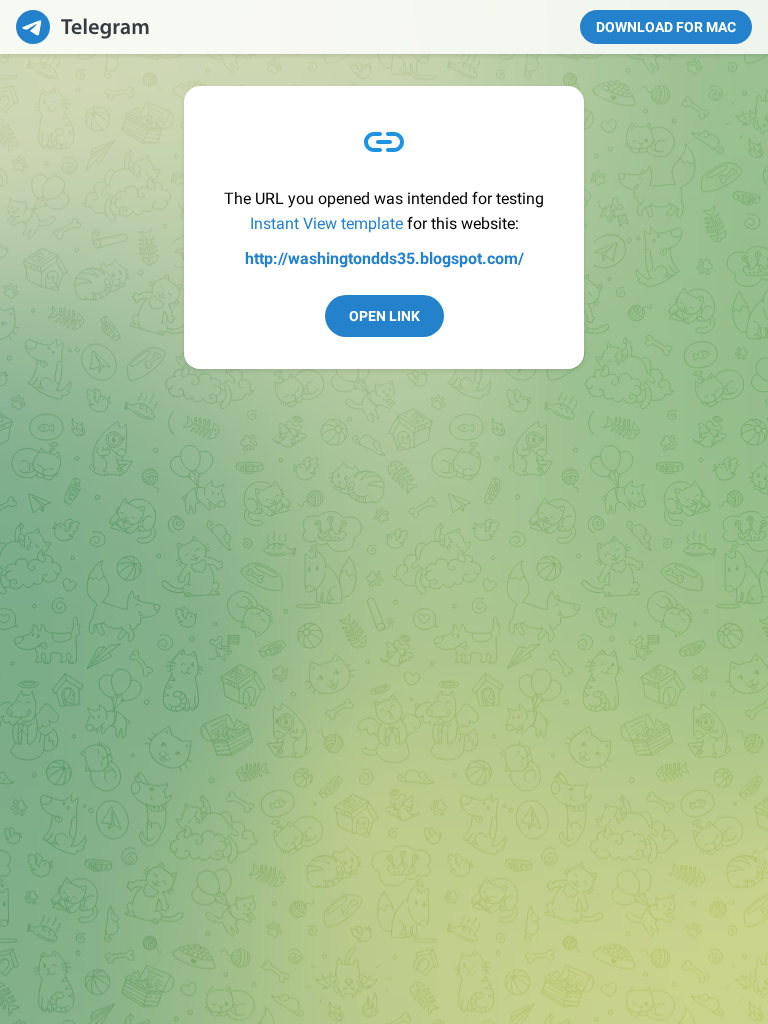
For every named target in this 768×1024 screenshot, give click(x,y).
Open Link (384, 316)
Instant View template (326, 223)
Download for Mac (666, 27)
